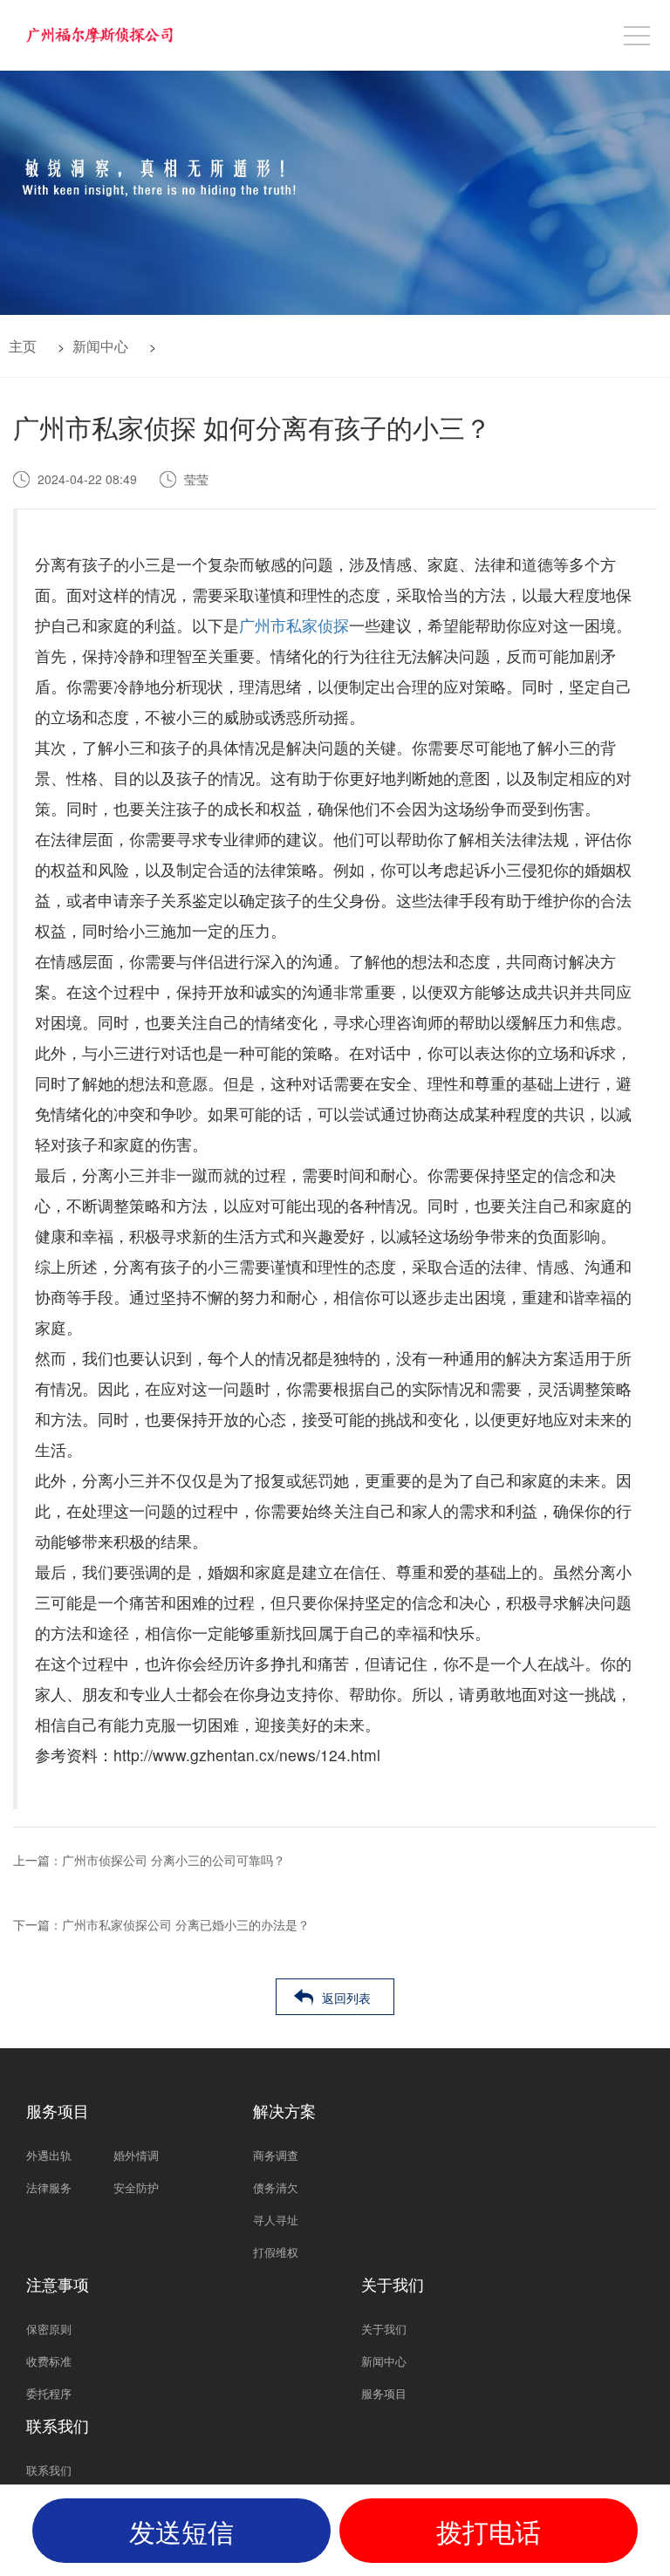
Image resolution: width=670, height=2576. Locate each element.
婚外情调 (136, 2155)
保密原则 (49, 2329)
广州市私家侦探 (294, 625)
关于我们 (384, 2329)
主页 (23, 346)
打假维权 (276, 2252)
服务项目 (384, 2393)
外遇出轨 (49, 2155)
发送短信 (181, 2531)
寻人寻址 (276, 2220)
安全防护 (136, 2187)
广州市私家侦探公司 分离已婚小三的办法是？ (186, 1924)
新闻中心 (100, 346)
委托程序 (49, 2393)
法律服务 (49, 2187)
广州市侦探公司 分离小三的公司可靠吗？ (174, 1860)
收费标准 (49, 2361)
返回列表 (346, 1998)
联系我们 (49, 2470)
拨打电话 (489, 2531)
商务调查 (276, 2155)
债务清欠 (276, 2187)
